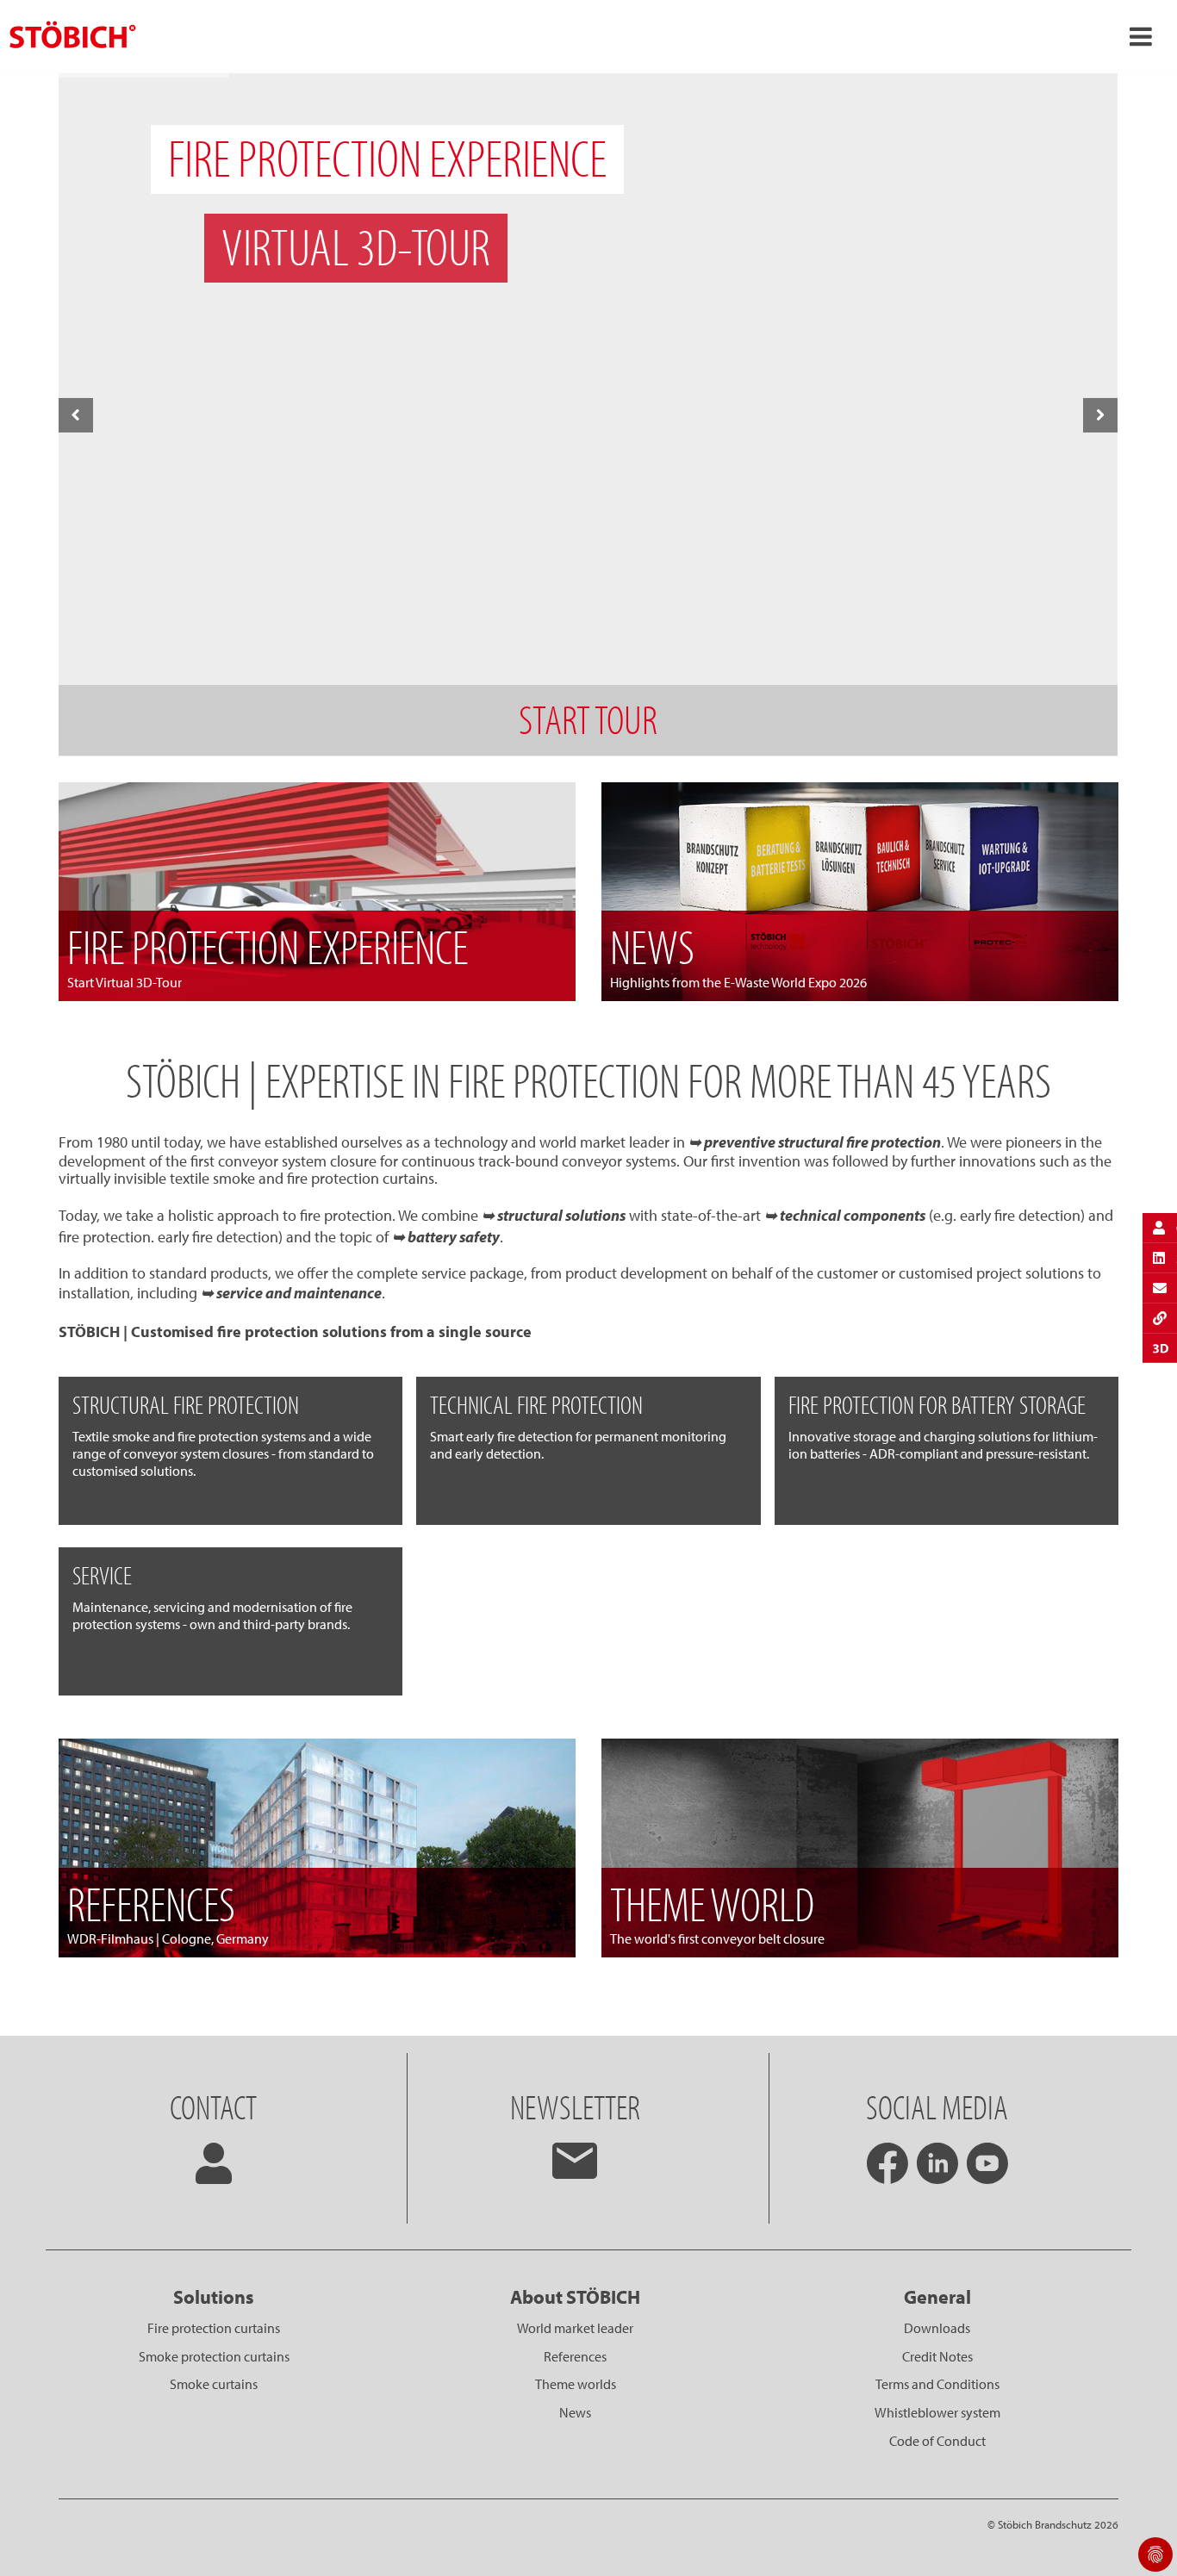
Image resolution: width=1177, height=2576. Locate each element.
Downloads (937, 2328)
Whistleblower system (937, 2412)
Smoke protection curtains (214, 2356)
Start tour (588, 719)
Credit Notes (937, 2356)
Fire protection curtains (214, 2328)
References (575, 2356)
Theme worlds (576, 2384)
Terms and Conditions (937, 2384)
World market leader (575, 2328)
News (575, 2412)
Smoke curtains (214, 2384)
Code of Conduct (937, 2441)
